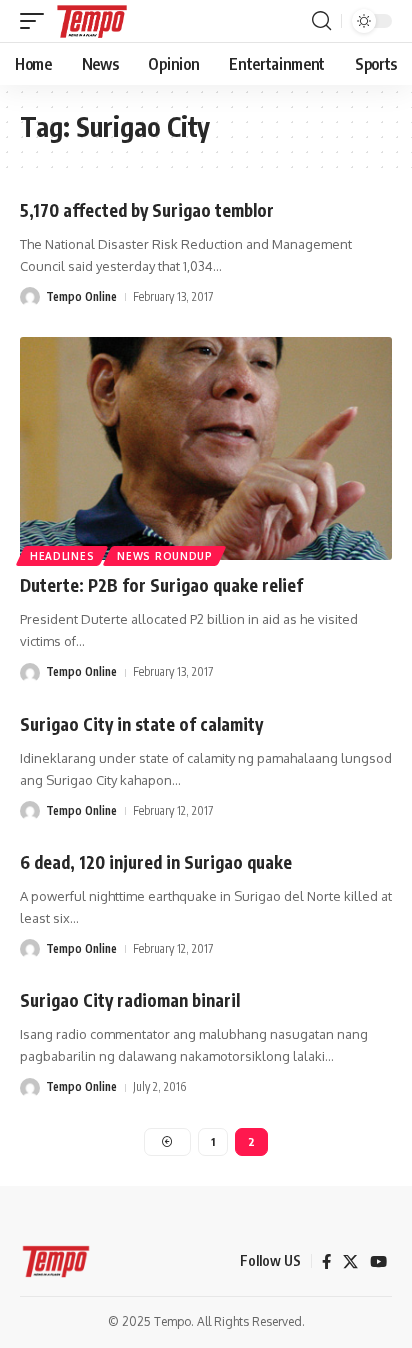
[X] (350, 1262)
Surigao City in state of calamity (141, 724)
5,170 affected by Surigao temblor (147, 210)
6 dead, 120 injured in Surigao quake (156, 862)
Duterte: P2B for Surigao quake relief (161, 585)
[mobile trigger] (37, 21)
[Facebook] (326, 1262)
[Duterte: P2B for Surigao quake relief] (206, 448)
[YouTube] (378, 1262)
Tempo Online (81, 296)
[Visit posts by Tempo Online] (30, 297)
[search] (321, 21)
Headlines (62, 556)
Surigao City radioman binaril (130, 1000)
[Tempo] (92, 21)
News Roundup (164, 556)
